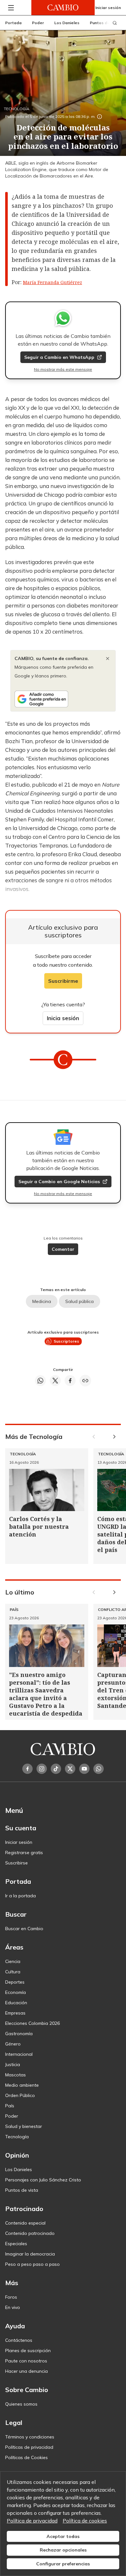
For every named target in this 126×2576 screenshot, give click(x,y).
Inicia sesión (63, 1018)
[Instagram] (42, 1769)
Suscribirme (63, 981)
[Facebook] (27, 1769)
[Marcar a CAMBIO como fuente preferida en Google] (63, 699)
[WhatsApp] (99, 1769)
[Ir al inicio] (63, 8)
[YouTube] (84, 1769)
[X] (70, 1769)
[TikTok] (56, 1769)
